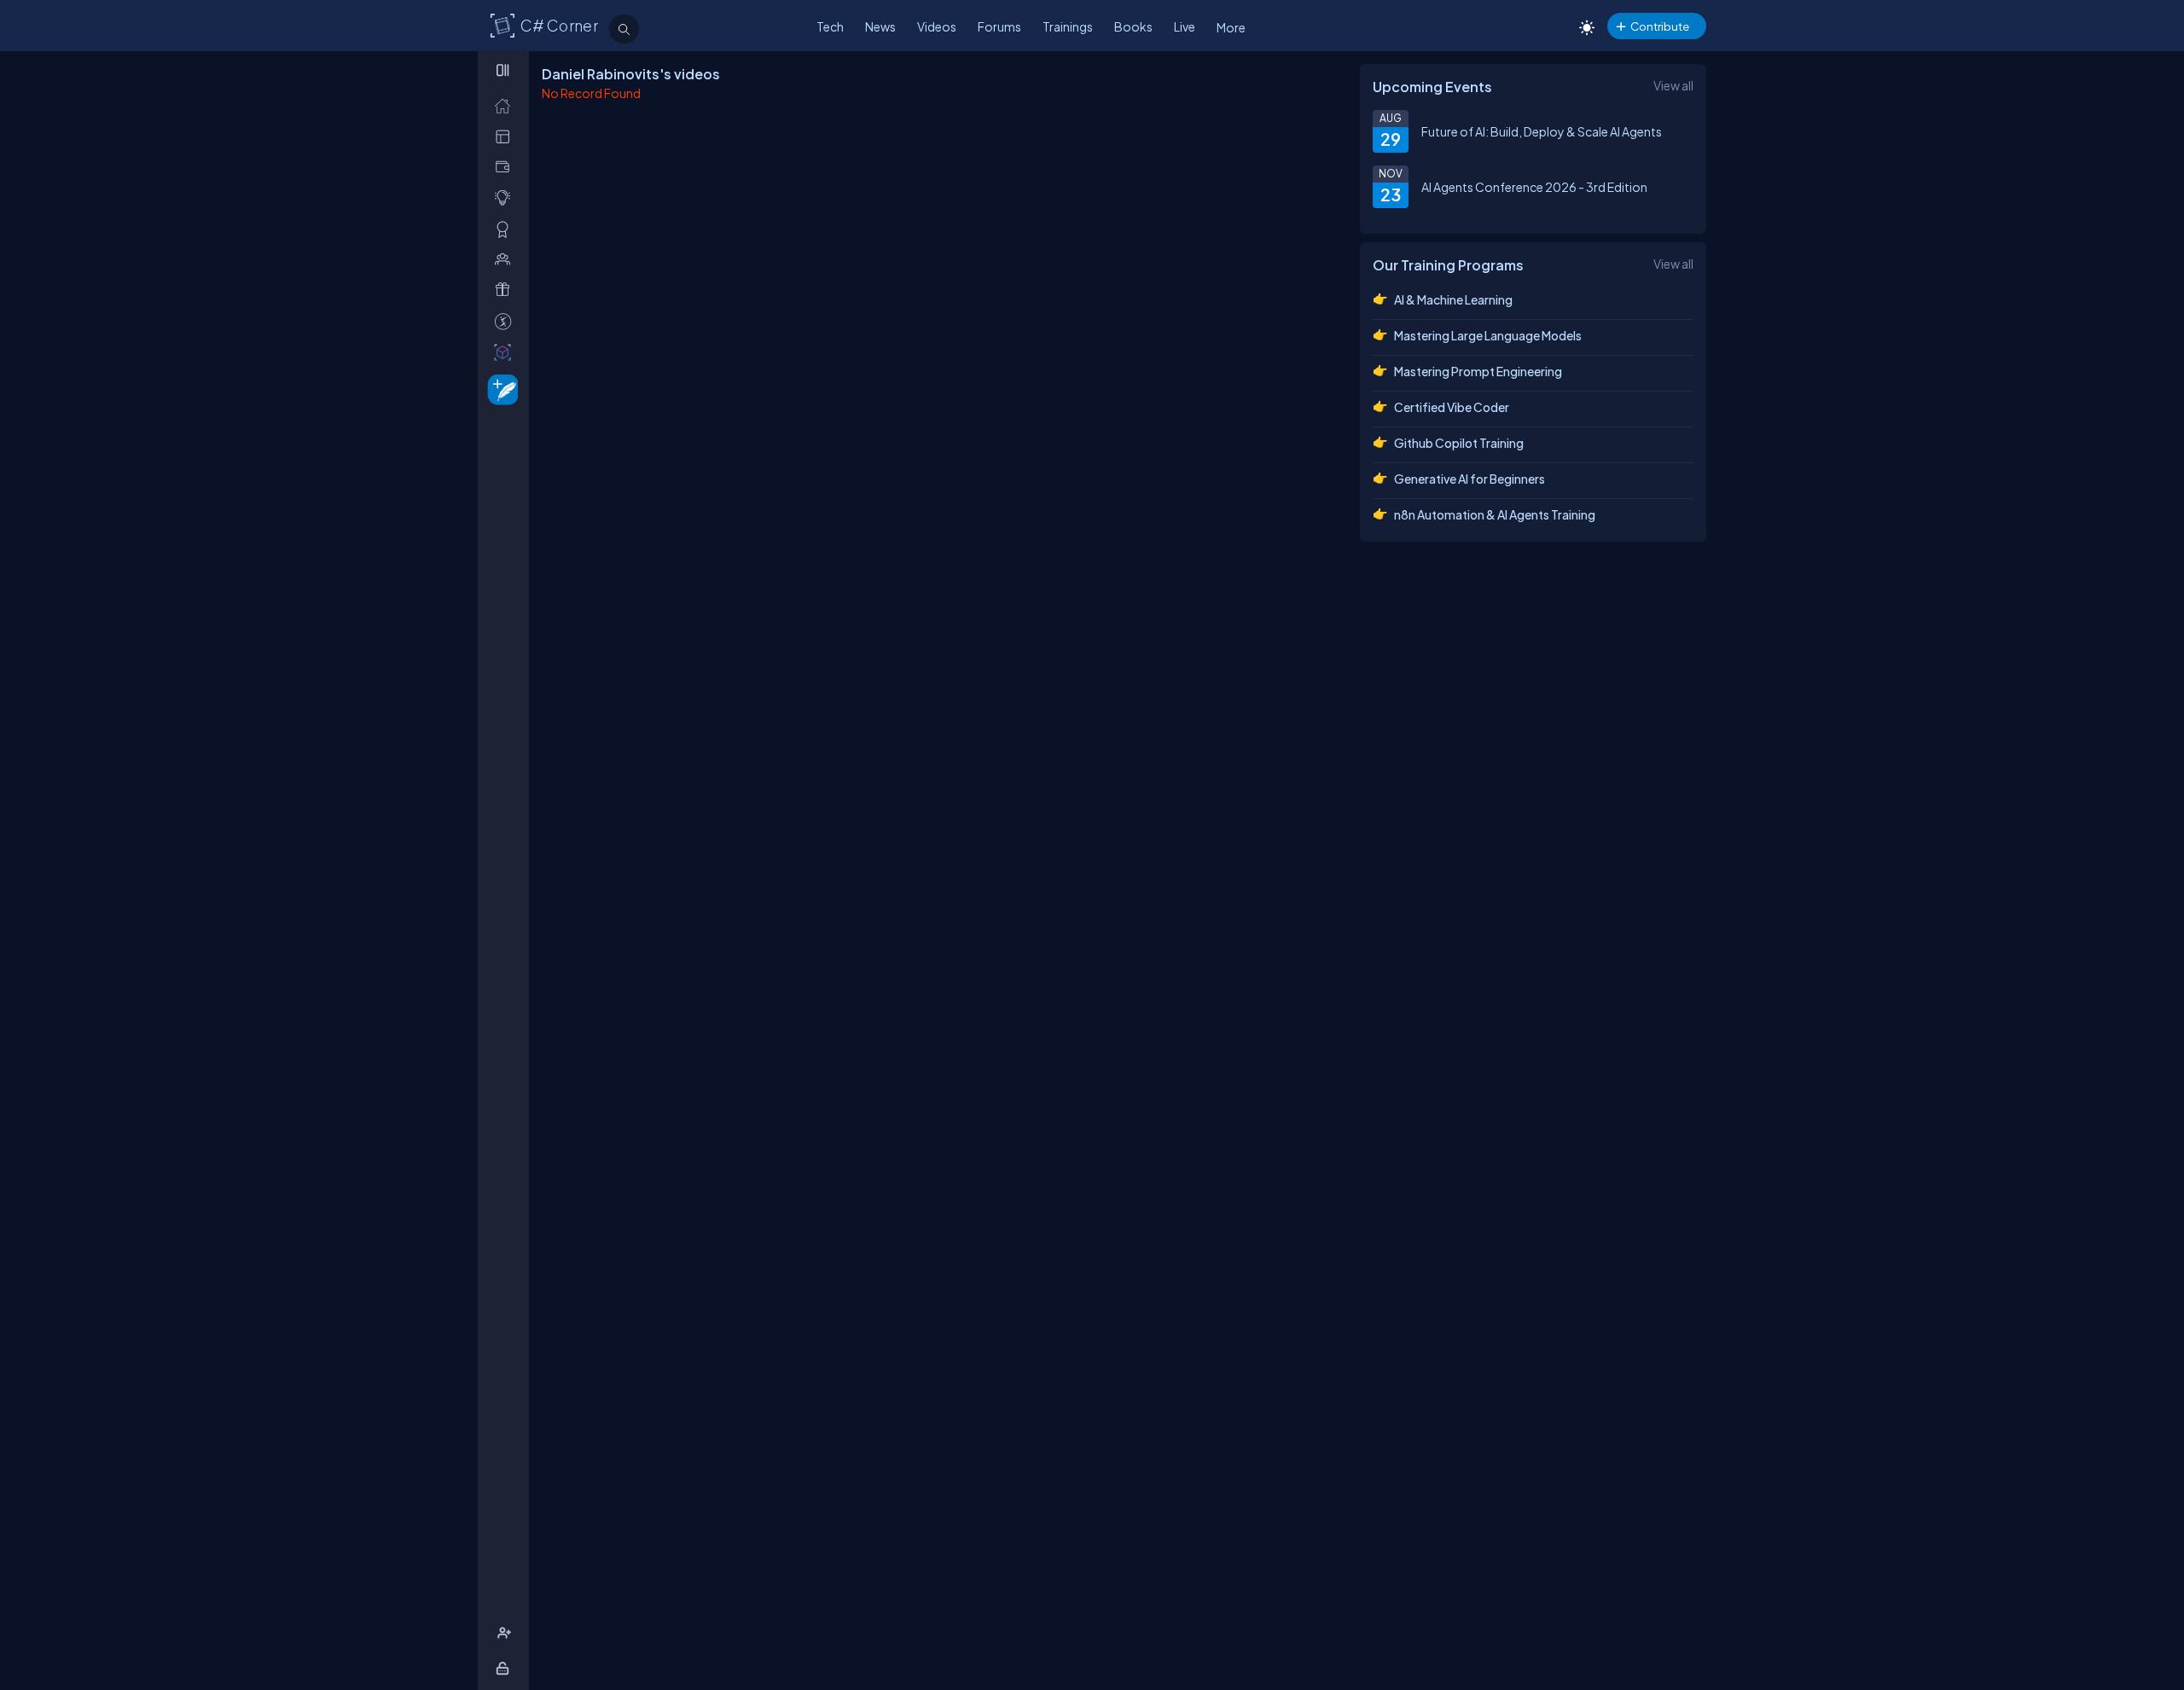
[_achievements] (506, 229)
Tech (830, 26)
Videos (937, 26)
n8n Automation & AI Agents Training (1495, 514)
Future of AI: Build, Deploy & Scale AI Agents (1542, 131)
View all (1673, 85)
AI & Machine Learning (1453, 299)
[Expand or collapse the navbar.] (505, 70)
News (880, 26)
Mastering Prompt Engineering (1478, 371)
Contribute (1660, 26)
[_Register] (506, 1633)
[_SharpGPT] (506, 352)
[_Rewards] (506, 321)
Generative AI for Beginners (1470, 479)
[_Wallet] (506, 167)
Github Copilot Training (1459, 443)
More (1231, 27)
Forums (999, 26)
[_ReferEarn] (506, 290)
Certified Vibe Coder (1452, 407)
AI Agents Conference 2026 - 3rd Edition (1534, 187)
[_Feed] (506, 105)
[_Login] (505, 1668)
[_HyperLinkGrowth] (500, 389)
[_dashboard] (506, 136)
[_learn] (506, 197)
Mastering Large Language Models (1488, 335)
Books (1133, 26)
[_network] (506, 259)
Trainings (1068, 26)
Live (1185, 26)
